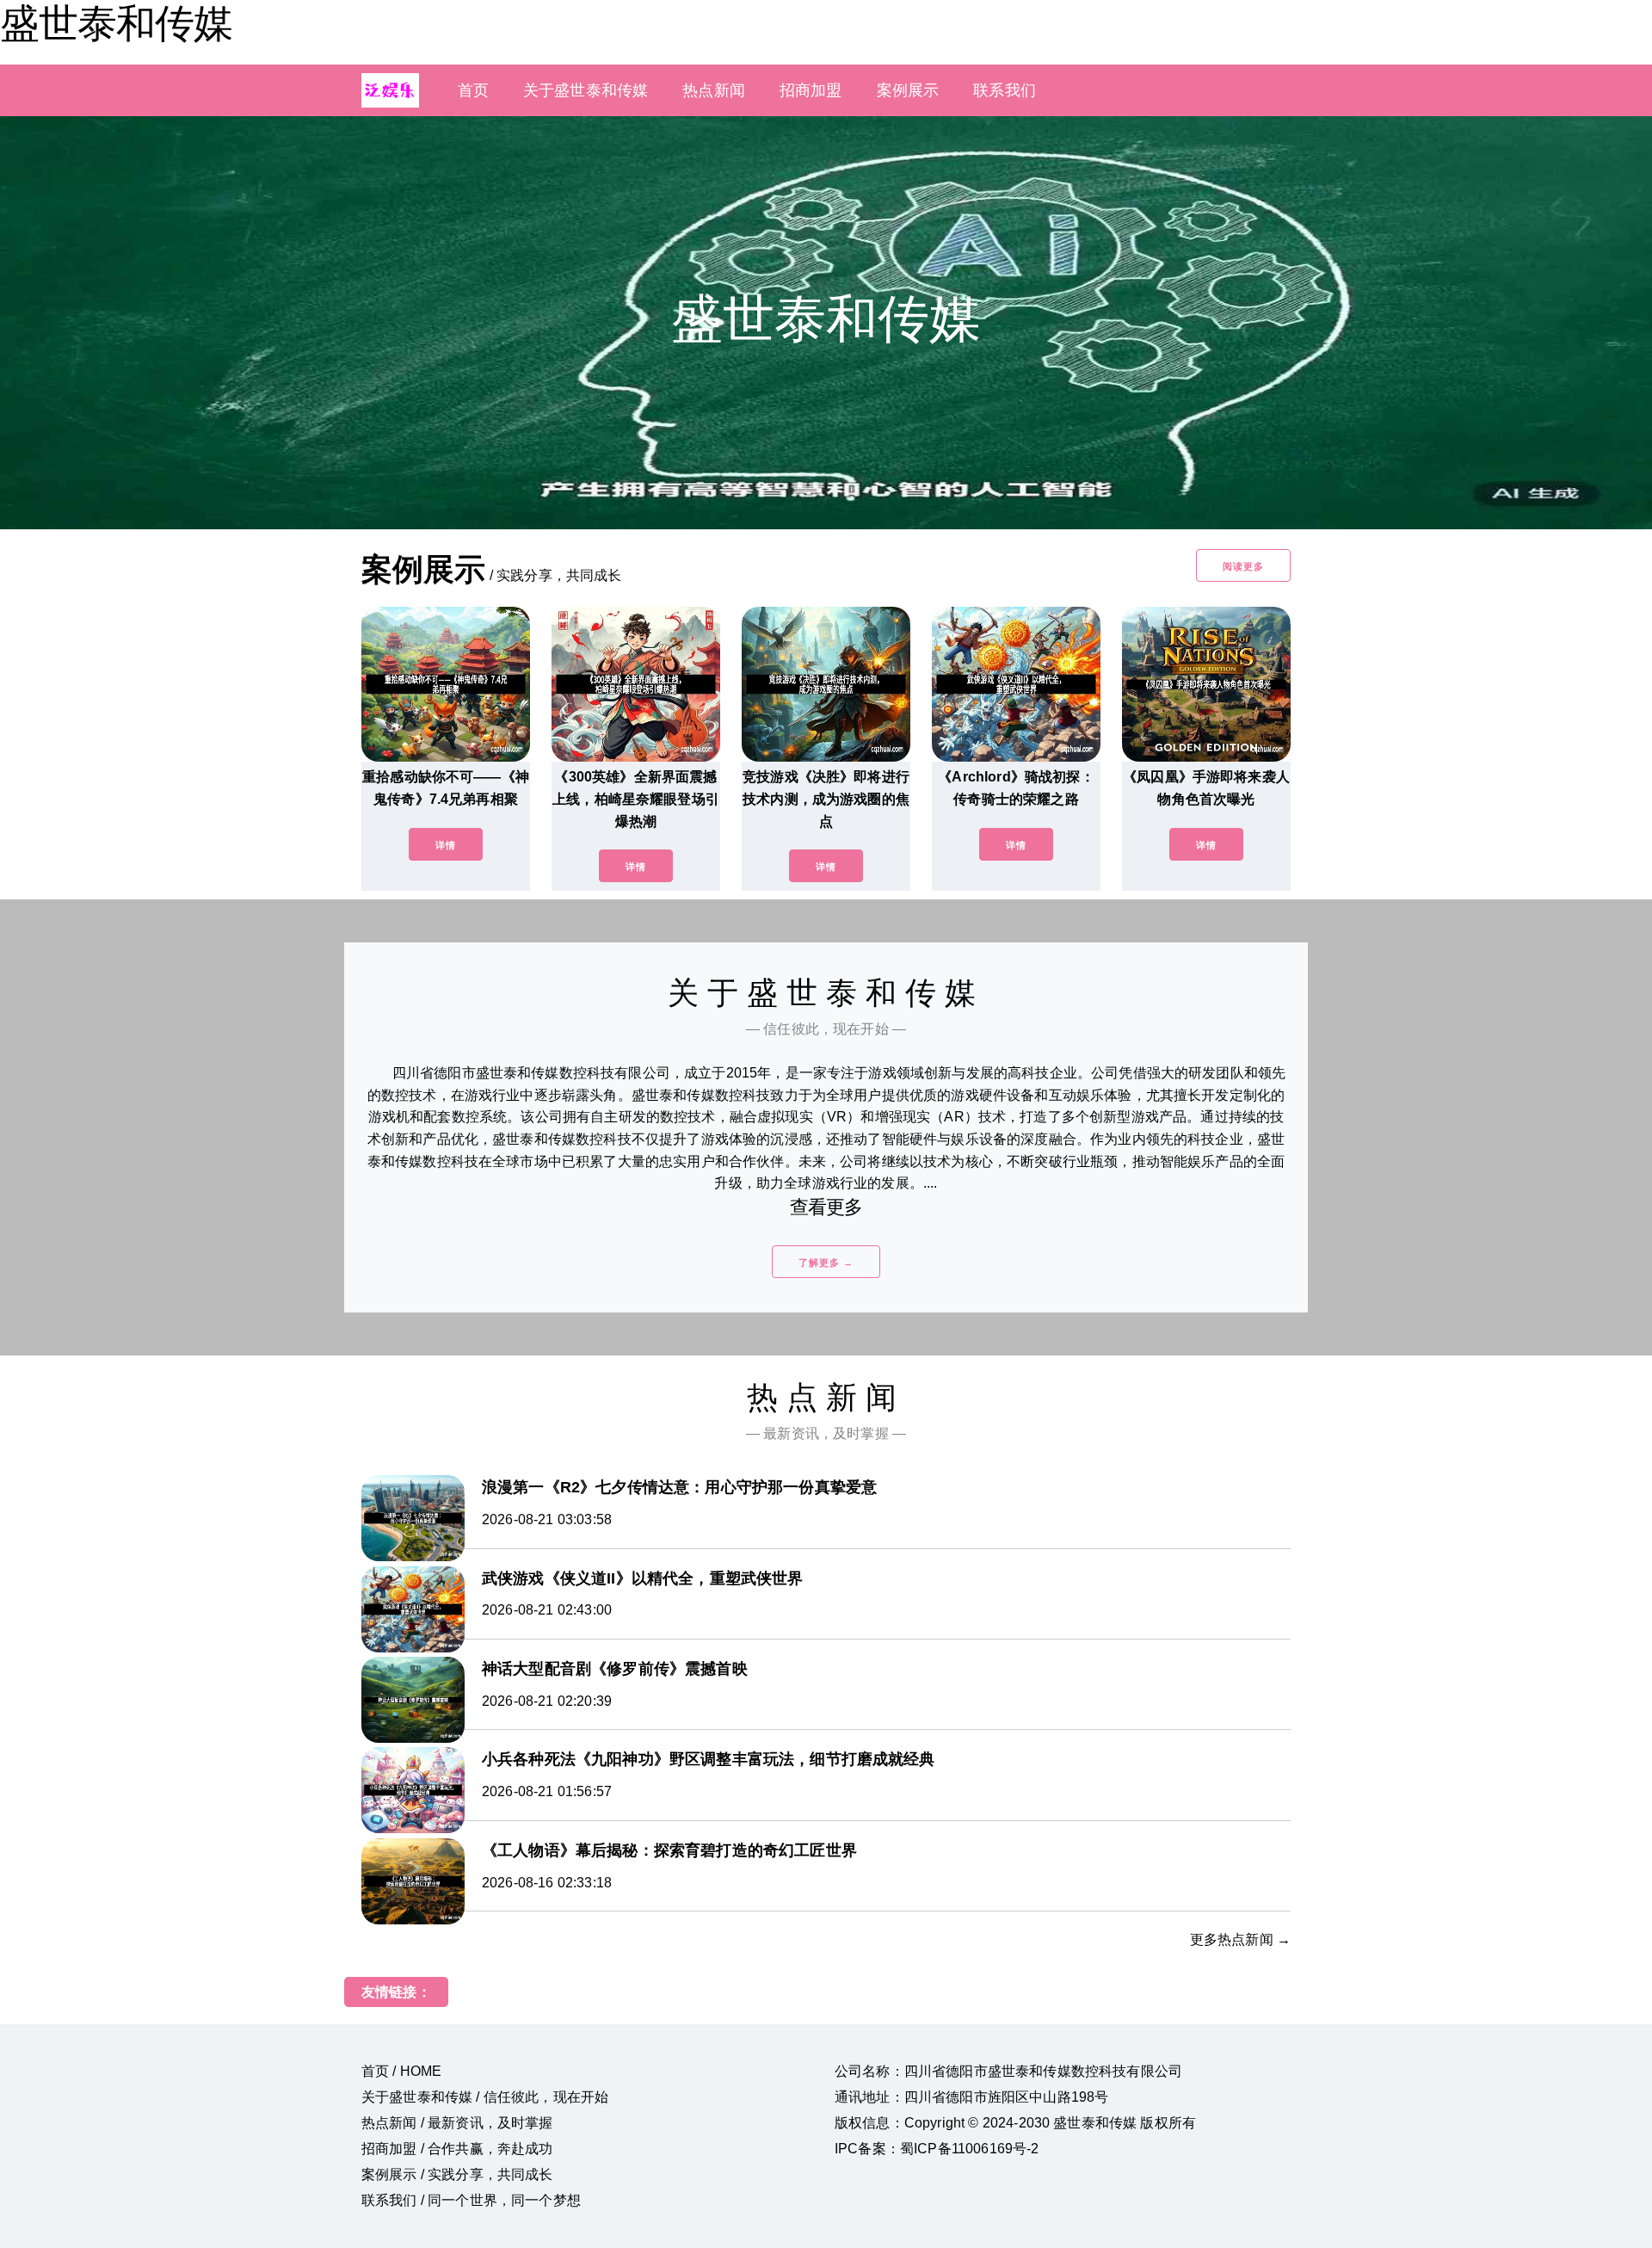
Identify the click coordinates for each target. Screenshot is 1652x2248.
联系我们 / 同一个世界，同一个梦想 (471, 2200)
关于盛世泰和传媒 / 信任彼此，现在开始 (485, 2097)
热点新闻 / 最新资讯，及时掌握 (457, 2123)
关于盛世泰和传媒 (586, 90)
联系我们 (1005, 90)
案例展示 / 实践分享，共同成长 (457, 2174)
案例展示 (908, 90)
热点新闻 (714, 90)
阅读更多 (1243, 566)
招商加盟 (811, 90)
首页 (473, 90)
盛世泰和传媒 (116, 23)
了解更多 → (826, 1263)
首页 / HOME (401, 2071)
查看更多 (826, 1207)
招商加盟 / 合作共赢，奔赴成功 (457, 2149)
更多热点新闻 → (1240, 1939)
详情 (446, 845)
